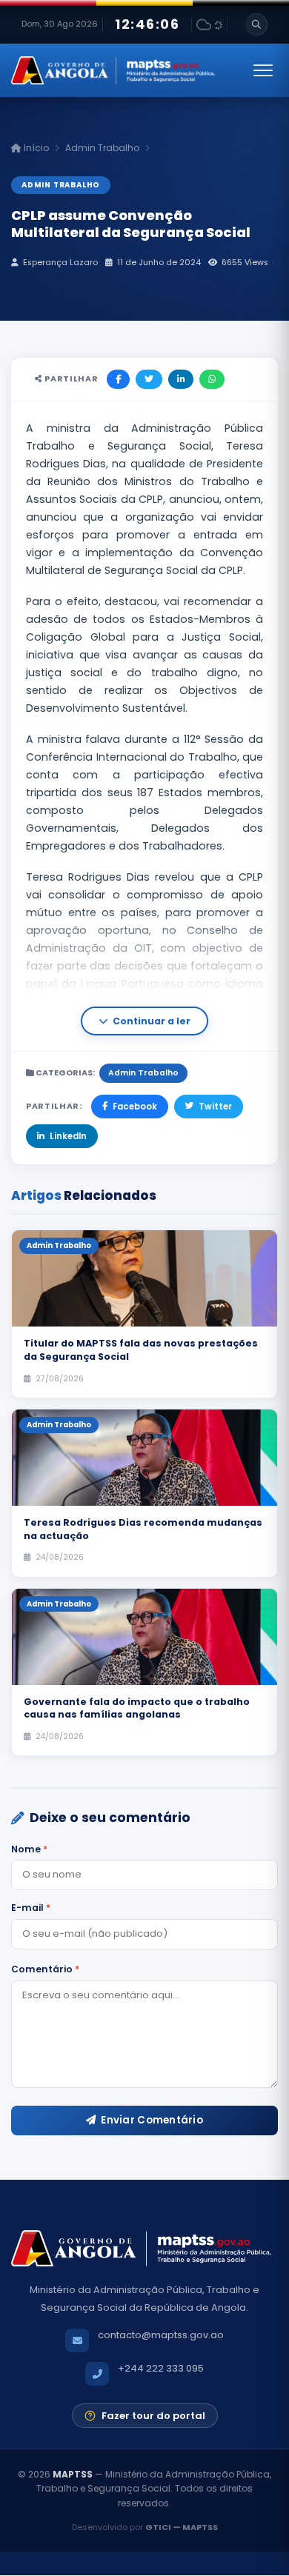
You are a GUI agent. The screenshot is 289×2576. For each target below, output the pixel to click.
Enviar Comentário (152, 2120)
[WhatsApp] (212, 379)
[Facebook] (118, 379)
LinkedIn (68, 1136)
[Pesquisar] (256, 24)
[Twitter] (149, 379)
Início (35, 148)
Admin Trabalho (102, 148)
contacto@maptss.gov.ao (161, 2335)
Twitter (215, 1107)
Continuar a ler (152, 1021)
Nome (29, 1849)
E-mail (31, 1908)
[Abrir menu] (263, 70)
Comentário (45, 1969)
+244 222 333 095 (161, 2368)
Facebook (135, 1107)
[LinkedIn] (181, 379)
